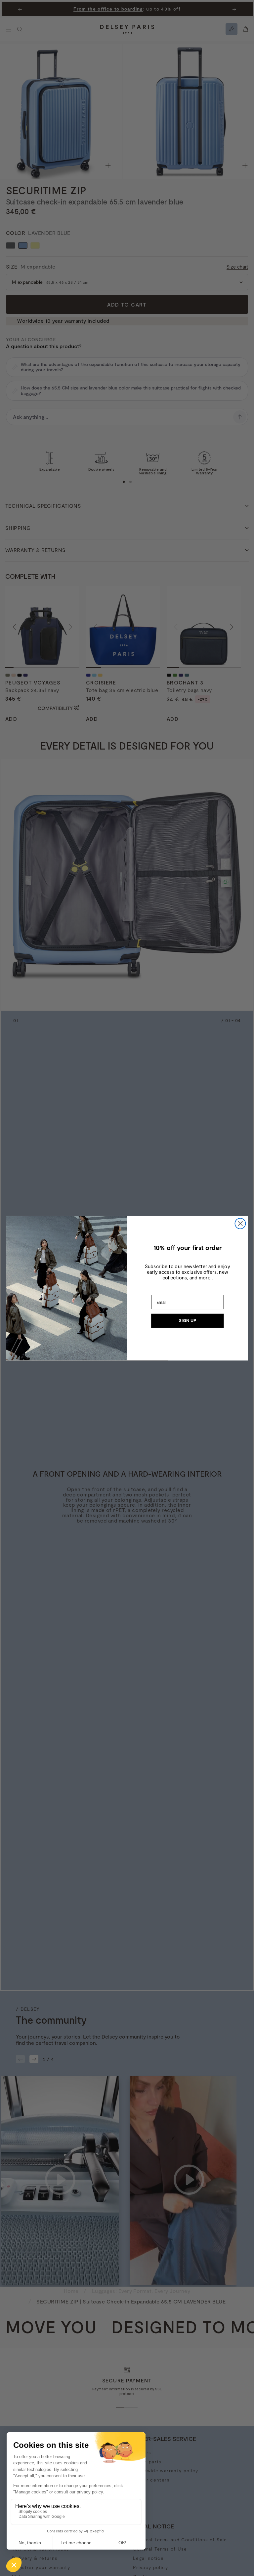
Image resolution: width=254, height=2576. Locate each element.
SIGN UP (188, 1321)
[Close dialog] (240, 1223)
